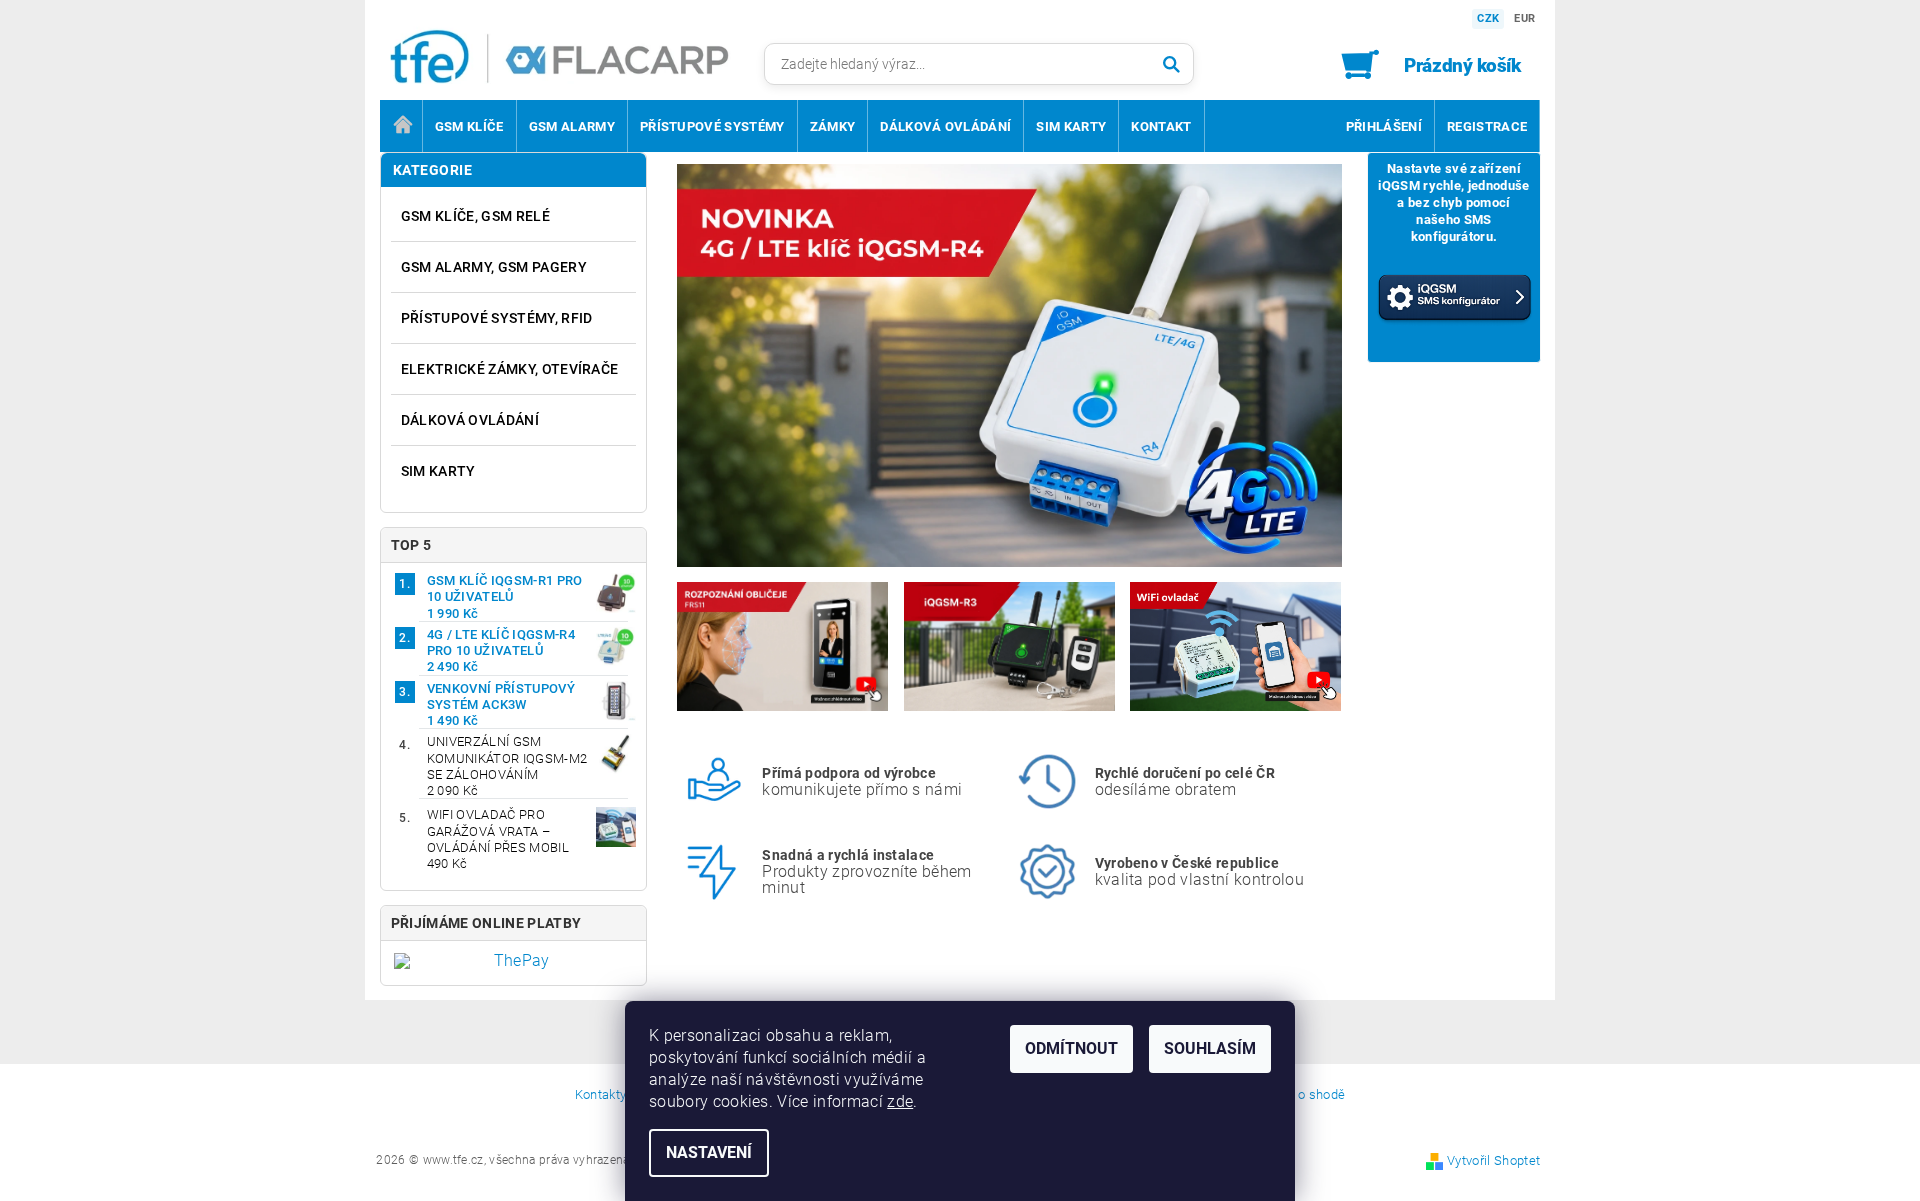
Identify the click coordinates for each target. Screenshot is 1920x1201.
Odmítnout (1071, 1048)
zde (900, 1101)
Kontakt (1161, 126)
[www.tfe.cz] (582, 60)
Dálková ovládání (945, 126)
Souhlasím (1210, 1048)
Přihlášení (1384, 126)
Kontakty (601, 1095)
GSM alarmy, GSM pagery (494, 267)
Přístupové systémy (712, 126)
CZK (1488, 18)
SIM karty (1071, 126)
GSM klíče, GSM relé (475, 216)
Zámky (833, 126)
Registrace (1487, 126)
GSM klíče (469, 126)
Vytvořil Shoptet (1493, 1160)
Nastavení (709, 1152)
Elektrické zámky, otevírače (510, 369)
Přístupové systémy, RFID (497, 318)
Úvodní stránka (401, 126)
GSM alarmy (572, 126)
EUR (1524, 18)
